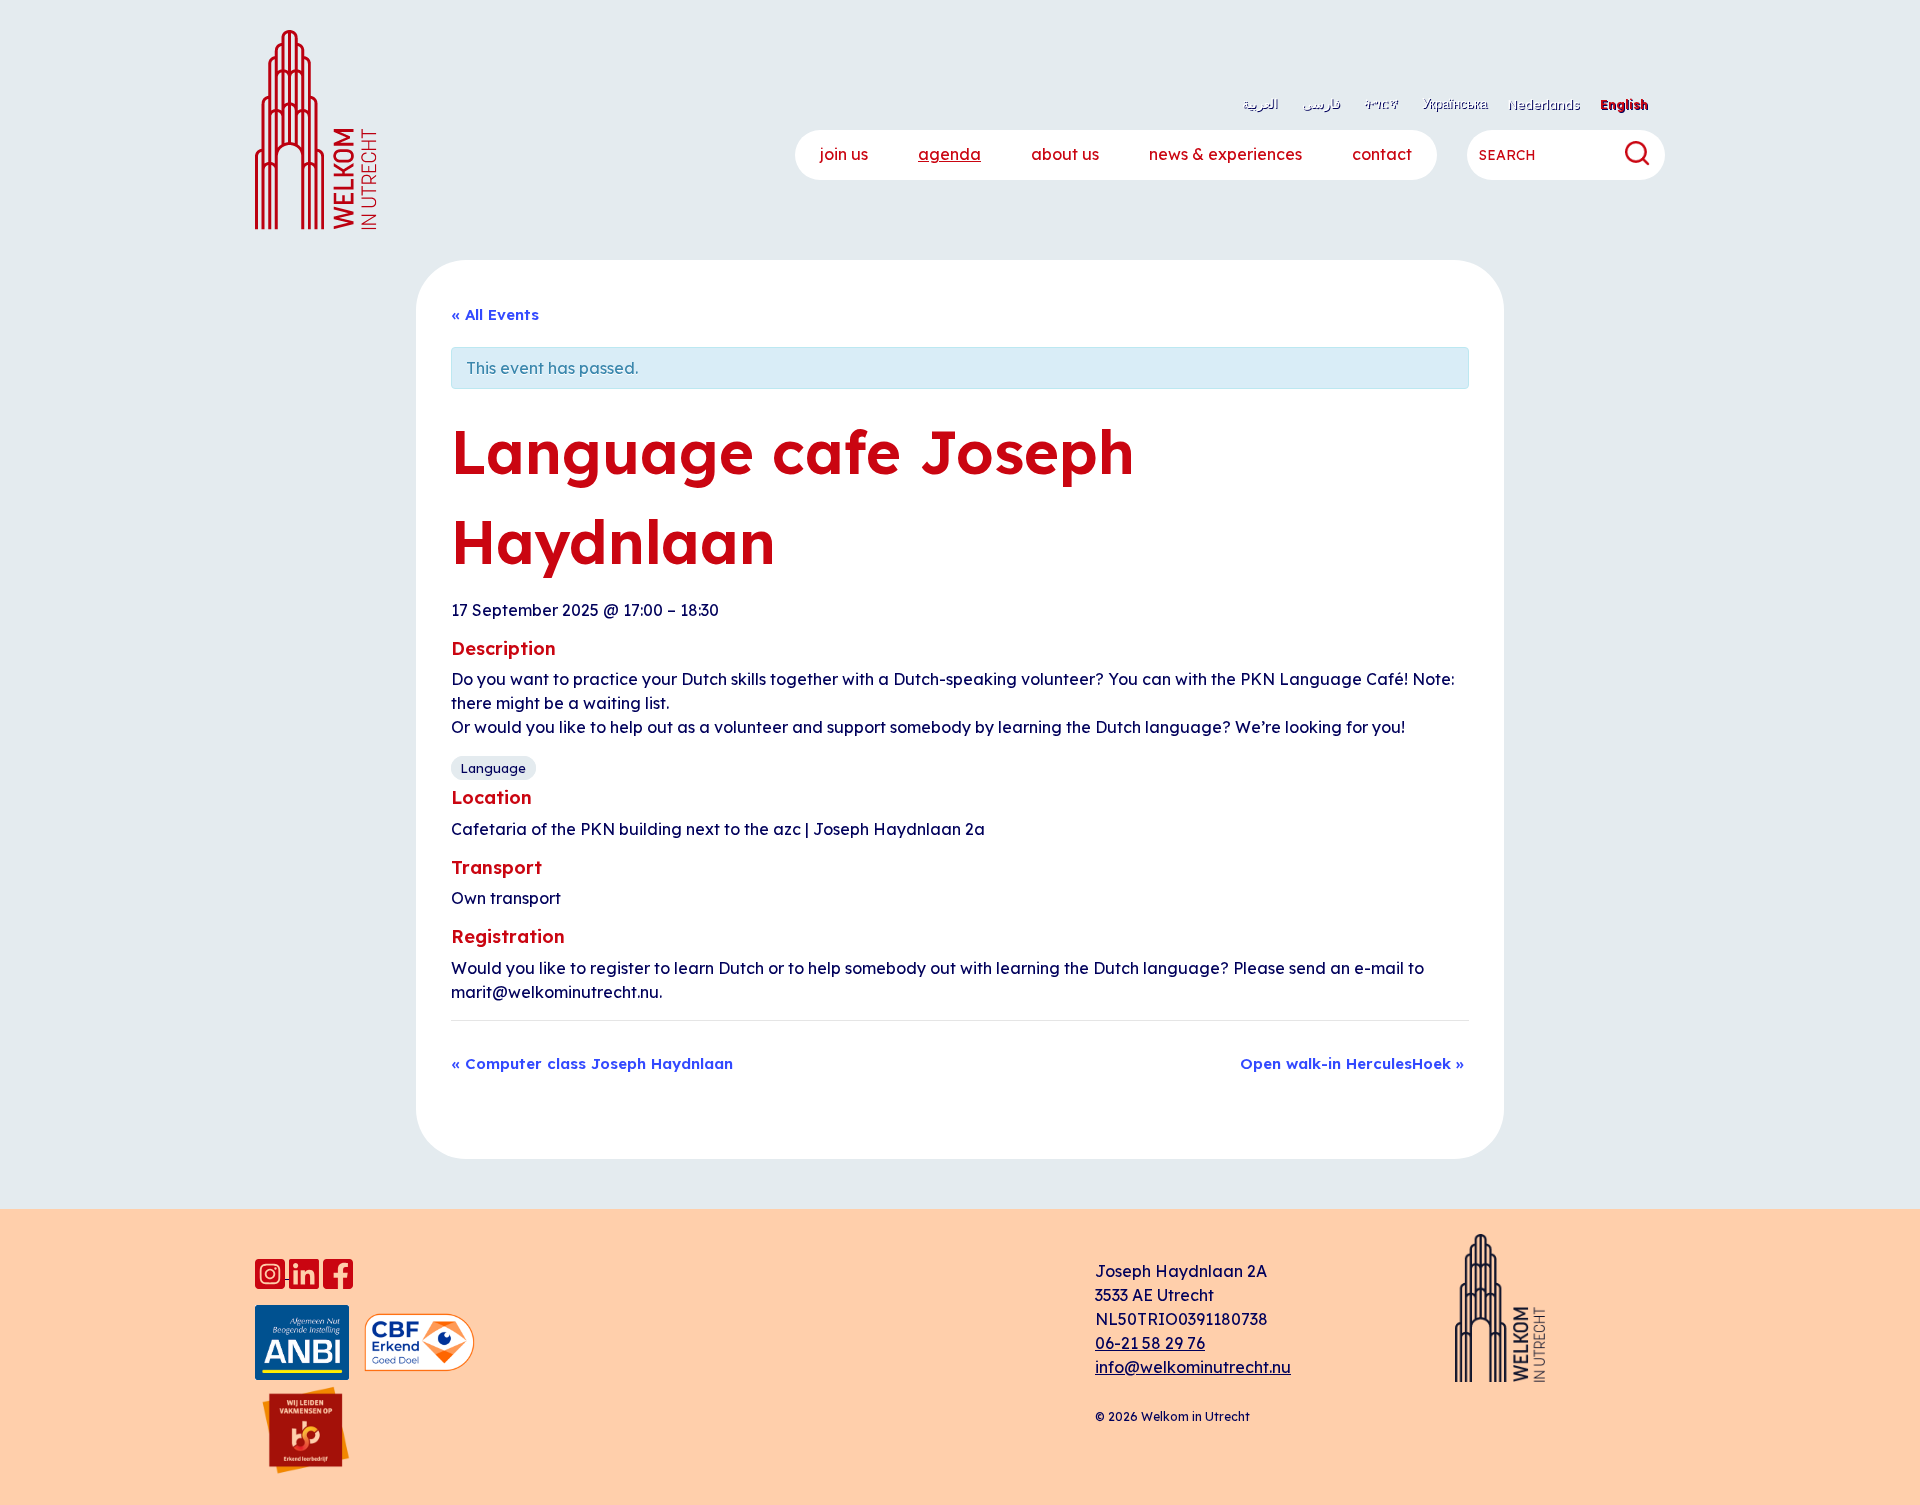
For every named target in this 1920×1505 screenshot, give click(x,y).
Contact (1382, 154)
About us (1065, 154)
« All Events (495, 314)
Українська (1454, 103)
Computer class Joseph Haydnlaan (592, 1063)
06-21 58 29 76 (1150, 1343)
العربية (1260, 103)
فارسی (1321, 103)
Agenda (949, 154)
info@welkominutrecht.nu (1193, 1367)
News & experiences (1225, 154)
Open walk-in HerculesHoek (1352, 1063)
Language (493, 768)
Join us (844, 154)
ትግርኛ (1381, 103)
